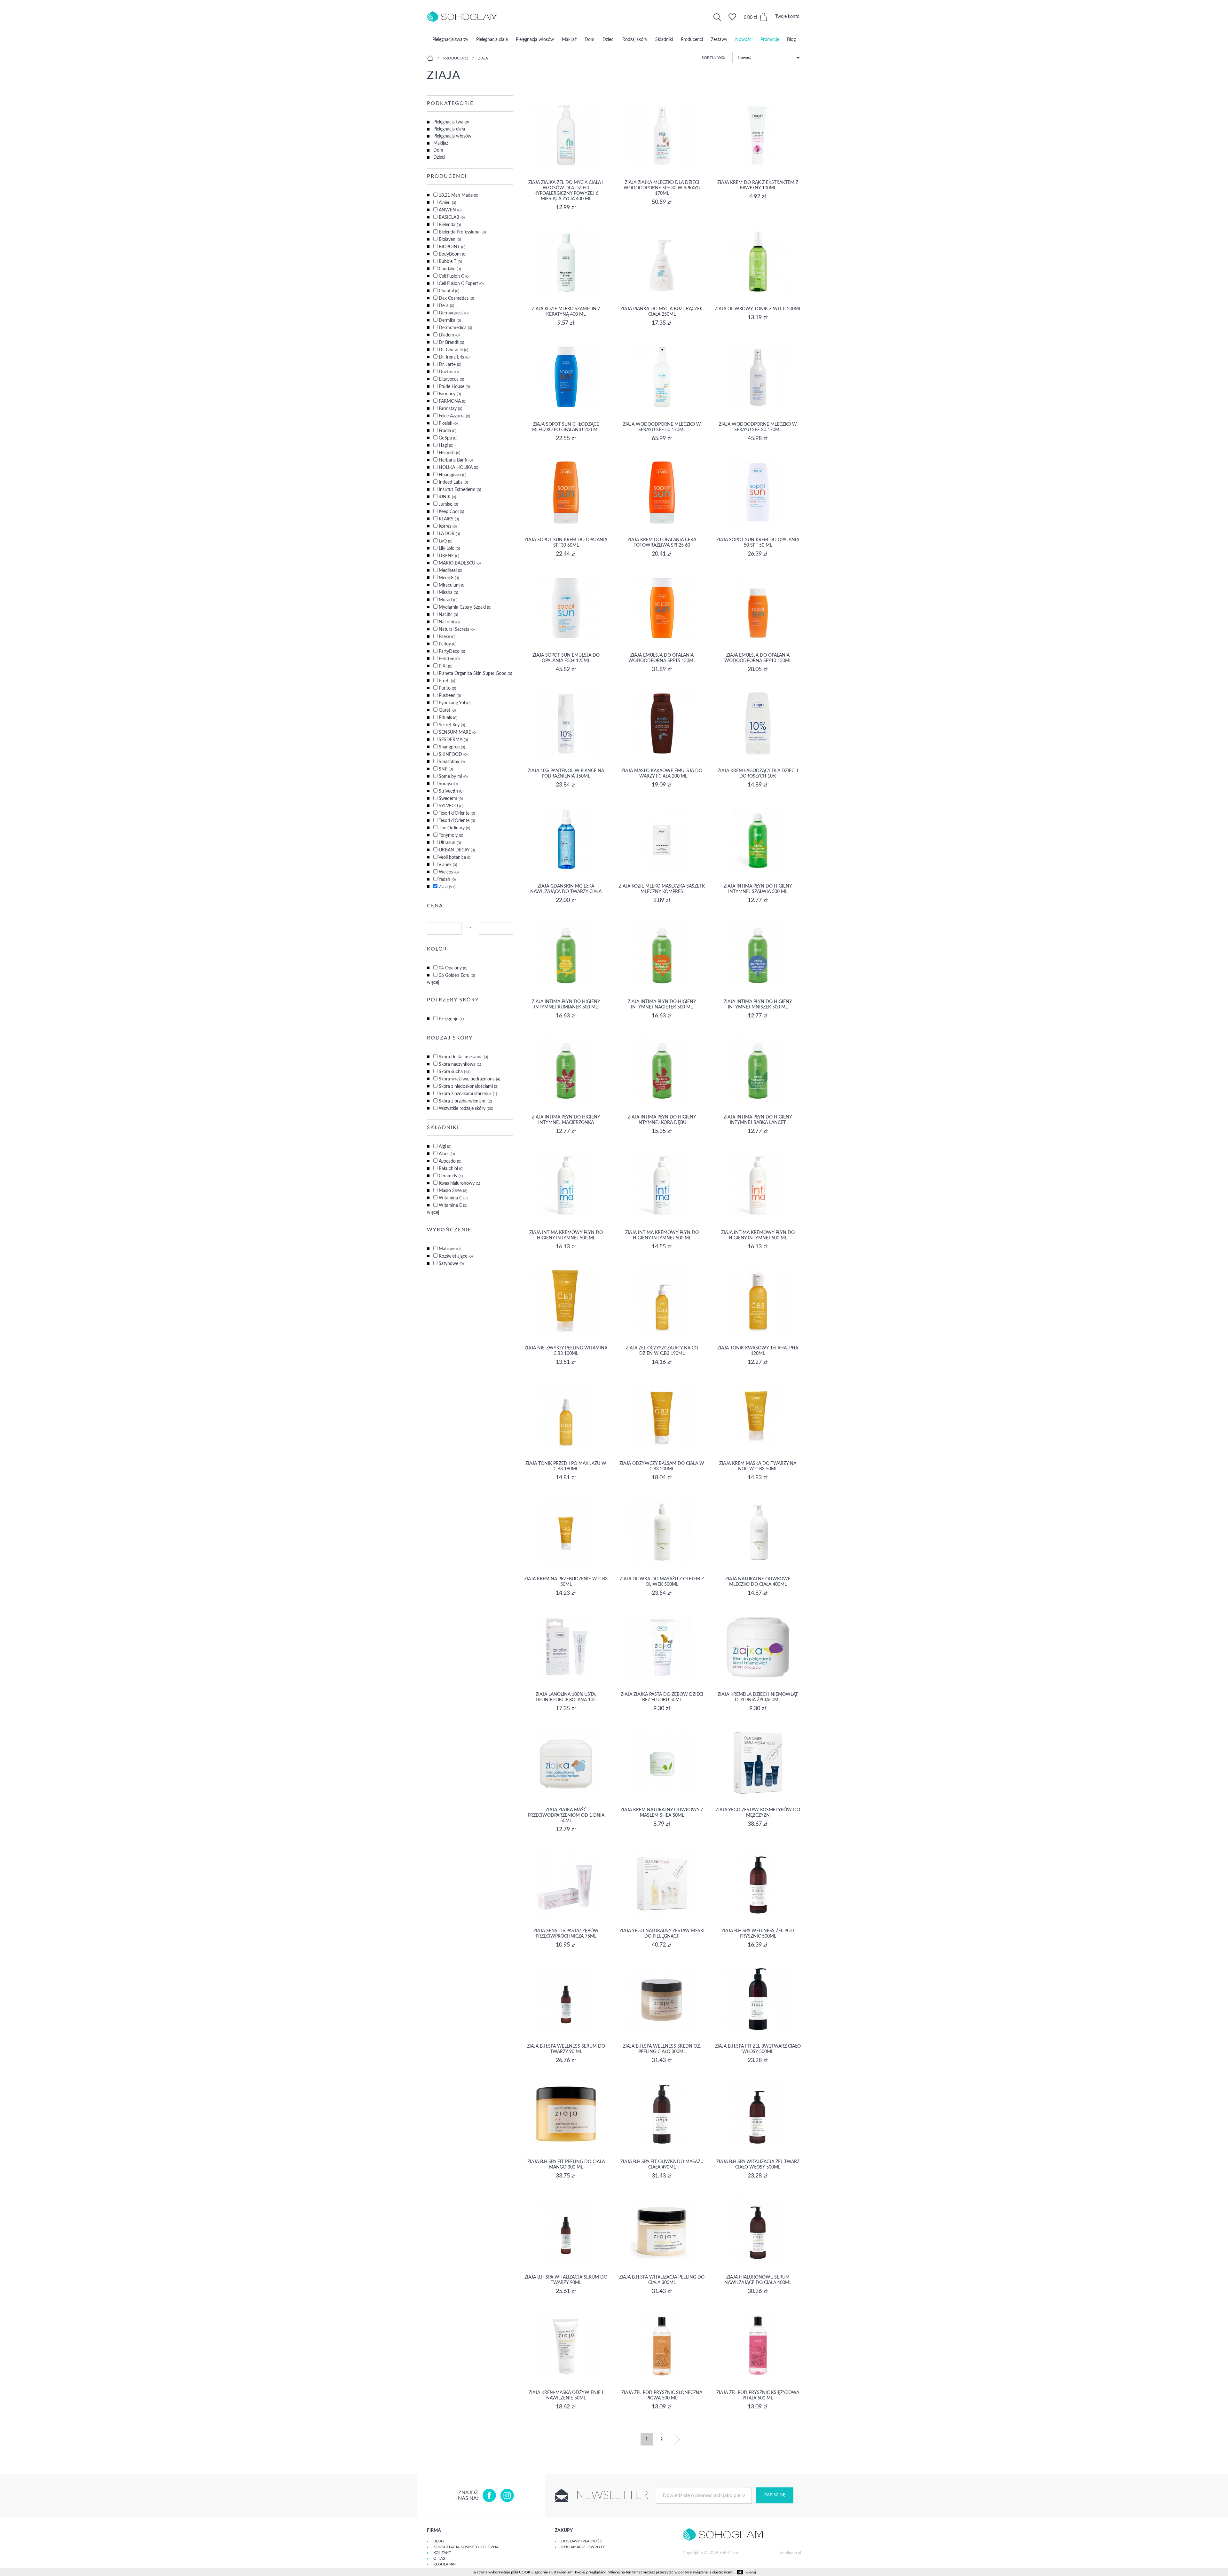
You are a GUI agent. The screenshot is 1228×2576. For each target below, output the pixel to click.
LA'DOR (449, 534)
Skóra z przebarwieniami (465, 1101)
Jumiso (448, 504)
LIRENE (449, 556)
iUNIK (447, 497)
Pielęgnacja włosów (535, 40)
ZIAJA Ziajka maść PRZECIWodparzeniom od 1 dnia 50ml (566, 1815)
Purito (447, 688)
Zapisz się (775, 2495)
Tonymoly (451, 835)
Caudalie (450, 269)
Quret (447, 710)
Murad (448, 600)
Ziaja (483, 58)
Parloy (448, 644)
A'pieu (447, 203)
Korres (448, 526)
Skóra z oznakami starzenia (468, 1094)
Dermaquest (454, 313)
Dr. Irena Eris (454, 357)
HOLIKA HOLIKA (458, 468)
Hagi (446, 446)
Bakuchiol (451, 1169)
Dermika (450, 320)
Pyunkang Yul (455, 703)
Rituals (448, 718)
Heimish (449, 453)
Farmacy (450, 394)
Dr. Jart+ (450, 365)
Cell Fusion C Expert (461, 284)
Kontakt (442, 2553)
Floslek (448, 423)
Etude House (454, 387)
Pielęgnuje (451, 1019)
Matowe (450, 1249)
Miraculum (452, 585)
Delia (446, 306)
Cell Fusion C (454, 276)
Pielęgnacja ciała (492, 40)
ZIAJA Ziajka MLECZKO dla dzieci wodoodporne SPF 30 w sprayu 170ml (662, 188)
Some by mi (453, 777)
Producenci (692, 40)
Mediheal (450, 571)
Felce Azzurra (454, 416)
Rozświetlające (456, 1256)
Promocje (770, 40)
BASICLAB (452, 217)
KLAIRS (449, 519)
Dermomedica (455, 328)
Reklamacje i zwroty (583, 2547)
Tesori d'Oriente (457, 813)
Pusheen (450, 696)
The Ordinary (454, 828)
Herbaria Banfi (456, 460)
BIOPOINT (452, 247)
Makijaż (569, 40)
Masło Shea (453, 1191)
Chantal (449, 291)
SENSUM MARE (458, 732)
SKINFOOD (453, 755)
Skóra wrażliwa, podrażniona (469, 1079)
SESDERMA (453, 740)
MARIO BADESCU (460, 563)
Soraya (448, 784)
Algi (445, 1147)
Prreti (447, 681)
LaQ (445, 541)
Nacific (448, 615)
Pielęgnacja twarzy (450, 40)
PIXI (445, 666)
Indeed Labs (453, 482)
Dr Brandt (451, 343)
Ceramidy (451, 1176)
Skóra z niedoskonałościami (468, 1087)
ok (740, 2572)
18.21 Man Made (458, 195)
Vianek (448, 865)
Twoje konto (787, 17)
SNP (446, 769)
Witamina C (453, 1198)
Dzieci (608, 40)
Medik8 (449, 578)
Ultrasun (450, 843)
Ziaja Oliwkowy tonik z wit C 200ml (758, 309)
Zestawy (719, 40)
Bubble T (450, 262)
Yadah (447, 880)
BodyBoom (453, 254)
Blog (791, 40)
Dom (590, 40)
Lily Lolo (449, 549)
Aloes (447, 1154)
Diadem (449, 335)
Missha (448, 593)
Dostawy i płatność (582, 2541)
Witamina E (453, 1205)
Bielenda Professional (462, 232)
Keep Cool (451, 512)
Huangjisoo (453, 475)
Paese (447, 637)
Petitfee (449, 659)
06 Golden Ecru (457, 976)
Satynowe (451, 1264)
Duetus (449, 372)
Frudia (448, 431)
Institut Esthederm (460, 490)
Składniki (664, 40)
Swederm (451, 799)
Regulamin (445, 2564)
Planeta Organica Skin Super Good (475, 674)
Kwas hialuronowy (459, 1183)
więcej (433, 983)
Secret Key (452, 725)
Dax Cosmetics (456, 298)
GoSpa (448, 438)
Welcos (449, 872)
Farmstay (450, 409)
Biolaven (450, 240)
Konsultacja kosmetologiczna (466, 2547)
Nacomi (449, 622)
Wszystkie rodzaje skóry (466, 1109)
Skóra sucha (455, 1072)
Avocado (450, 1161)
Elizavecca (451, 379)
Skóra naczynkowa (460, 1064)
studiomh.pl (791, 2553)
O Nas (439, 2558)
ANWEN (450, 210)
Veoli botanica (455, 857)
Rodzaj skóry (635, 40)
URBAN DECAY (457, 850)
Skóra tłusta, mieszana (463, 1057)
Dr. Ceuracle (453, 350)
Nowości (744, 40)
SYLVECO (451, 806)
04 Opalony (453, 968)
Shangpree (452, 747)
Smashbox (452, 762)
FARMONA (453, 401)
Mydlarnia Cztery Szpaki (465, 607)
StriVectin (451, 791)
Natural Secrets (457, 629)
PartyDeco (452, 652)
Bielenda (450, 225)
